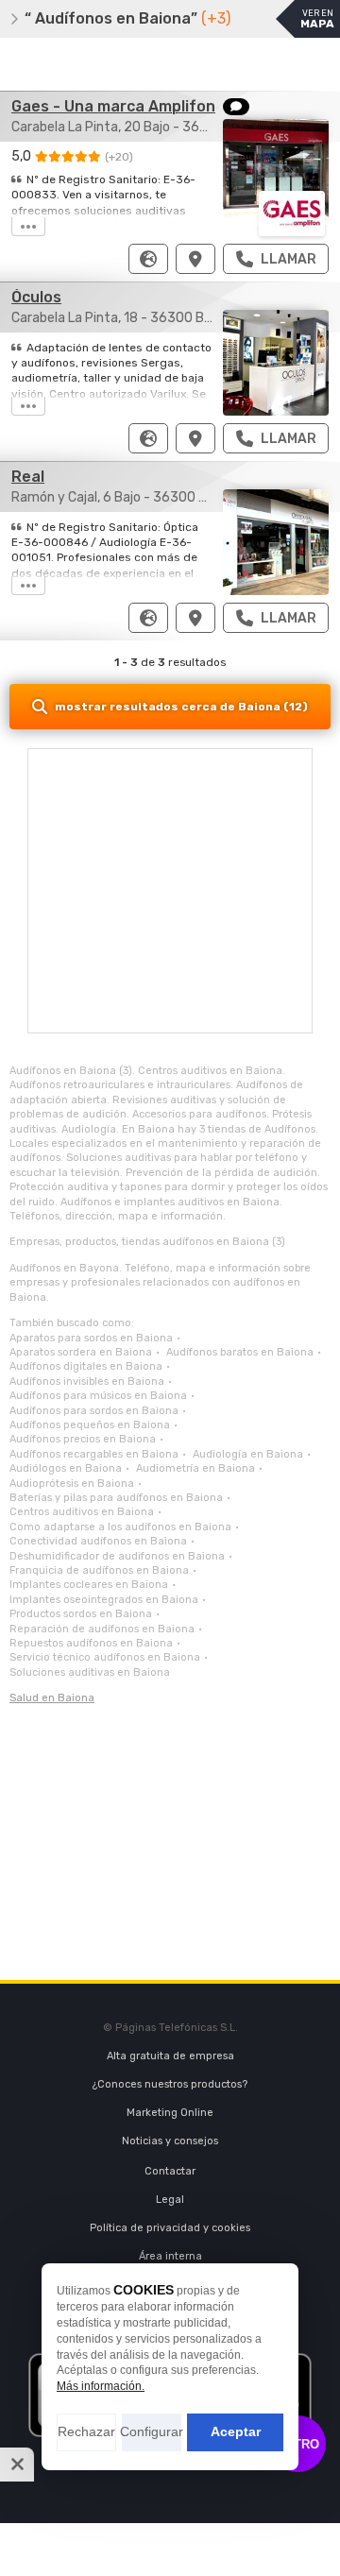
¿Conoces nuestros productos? (170, 2084)
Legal (170, 2200)
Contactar (170, 2171)
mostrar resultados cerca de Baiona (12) (181, 707)
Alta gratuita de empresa (170, 2056)
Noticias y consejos (170, 2141)
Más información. (101, 2386)
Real (28, 477)
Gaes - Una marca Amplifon (113, 106)
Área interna (170, 2256)
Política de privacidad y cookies (170, 2228)
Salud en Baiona (52, 1698)
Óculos (36, 297)
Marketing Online (170, 2113)
